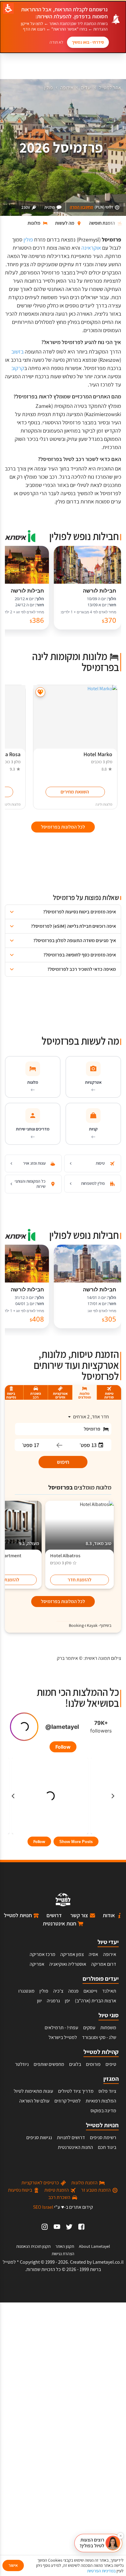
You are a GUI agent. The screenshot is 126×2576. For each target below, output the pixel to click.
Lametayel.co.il (108, 2262)
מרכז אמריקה (43, 1954)
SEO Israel (43, 2207)
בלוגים (75, 2064)
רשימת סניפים (103, 2137)
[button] (63, 912)
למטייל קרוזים (68, 2101)
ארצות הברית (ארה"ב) (96, 2001)
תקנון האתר (65, 2246)
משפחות (108, 2028)
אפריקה (37, 1964)
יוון (39, 2001)
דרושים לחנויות (71, 2137)
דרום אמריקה (104, 1964)
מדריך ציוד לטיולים (76, 2091)
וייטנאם (90, 1991)
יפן (67, 2001)
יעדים (86, 87)
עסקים (89, 2028)
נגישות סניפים (39, 2137)
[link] (81, 2227)
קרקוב (18, 368)
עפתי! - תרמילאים (61, 2028)
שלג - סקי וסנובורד (99, 2037)
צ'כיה (58, 1991)
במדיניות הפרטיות (101, 2571)
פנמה (73, 1991)
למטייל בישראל (63, 2037)
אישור (13, 2565)
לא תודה (56, 42)
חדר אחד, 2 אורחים (91, 1417)
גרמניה (53, 2001)
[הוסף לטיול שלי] (40, 692)
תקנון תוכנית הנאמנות (33, 2246)
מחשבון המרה (82, 207)
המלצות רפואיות (101, 2101)
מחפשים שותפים (49, 2064)
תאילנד (109, 1991)
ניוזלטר (22, 2064)
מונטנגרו (26, 1991)
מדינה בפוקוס (103, 2111)
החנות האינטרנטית (75, 2147)
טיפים (111, 2064)
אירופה (67, 87)
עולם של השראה (34, 2101)
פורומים (93, 2064)
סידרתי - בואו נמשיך (88, 42)
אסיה (93, 1954)
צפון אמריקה (72, 1954)
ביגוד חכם (107, 2147)
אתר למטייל (110, 87)
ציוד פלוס (107, 2091)
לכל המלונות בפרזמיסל (63, 1601)
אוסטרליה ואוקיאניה (68, 1964)
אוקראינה (91, 248)
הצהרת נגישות (63, 2254)
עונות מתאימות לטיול (33, 2091)
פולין (48, 87)
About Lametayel (94, 2246)
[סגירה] (120, 2536)
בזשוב (17, 352)
